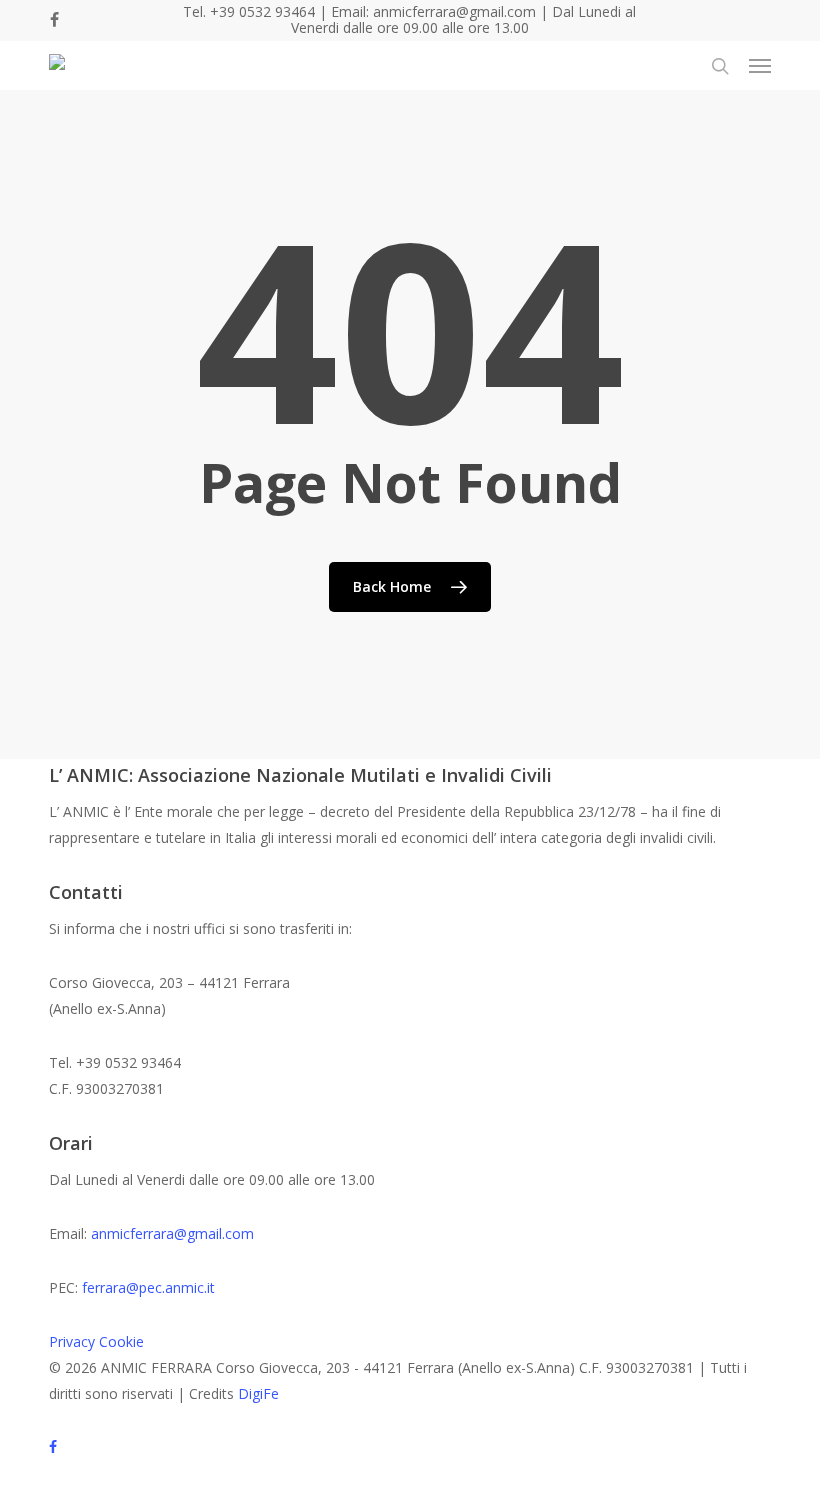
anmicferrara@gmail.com (172, 1233)
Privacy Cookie (96, 1341)
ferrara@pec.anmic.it (148, 1287)
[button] (760, 66)
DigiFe (258, 1393)
